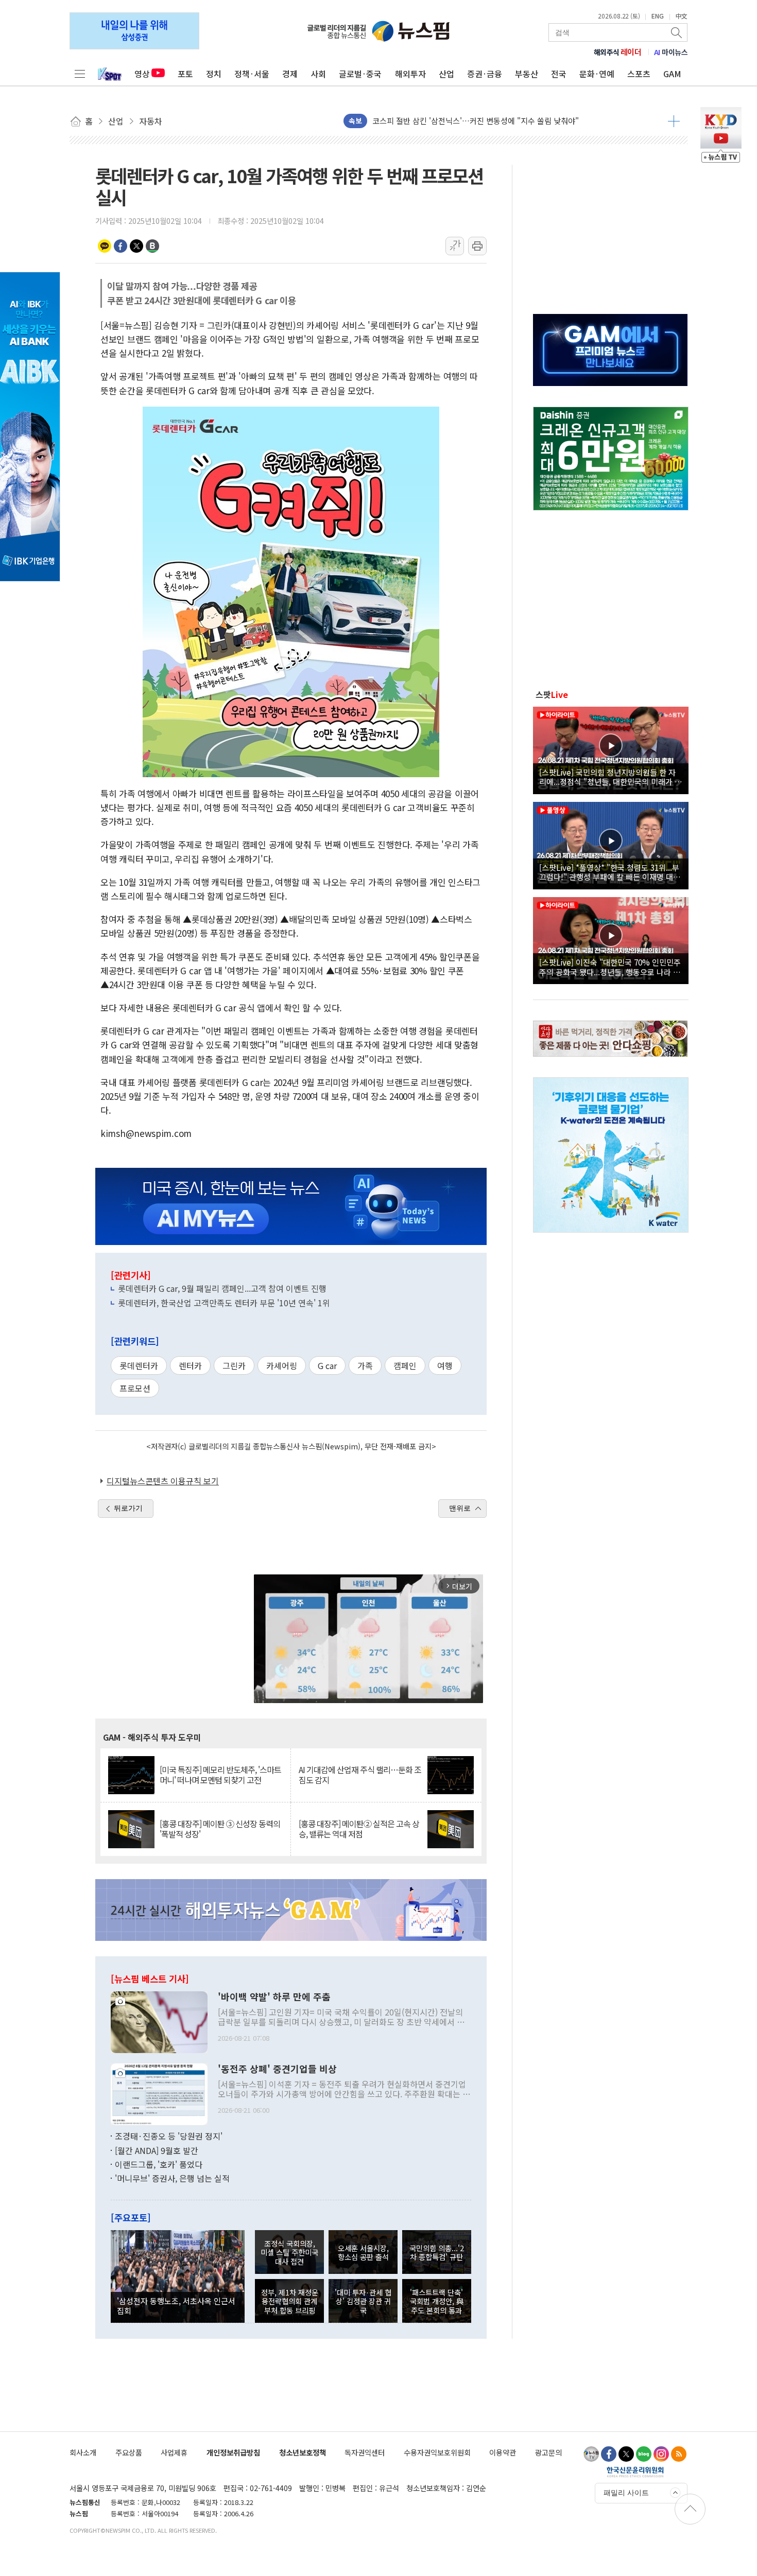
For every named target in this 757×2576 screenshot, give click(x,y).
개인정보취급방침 (233, 2452)
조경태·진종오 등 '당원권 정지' (169, 2136)
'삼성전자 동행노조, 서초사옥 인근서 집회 (176, 2305)
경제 (290, 74)
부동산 (527, 74)
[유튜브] (591, 2454)
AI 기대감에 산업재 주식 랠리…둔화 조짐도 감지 (360, 1775)
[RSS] (679, 2454)
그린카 (234, 1365)
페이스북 (121, 246)
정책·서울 (252, 74)
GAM (672, 74)
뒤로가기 (128, 1508)
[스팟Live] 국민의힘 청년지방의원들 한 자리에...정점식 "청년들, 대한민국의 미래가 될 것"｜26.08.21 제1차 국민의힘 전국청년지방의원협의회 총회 (610, 777)
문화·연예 (597, 74)
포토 (185, 74)
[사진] (159, 2021)
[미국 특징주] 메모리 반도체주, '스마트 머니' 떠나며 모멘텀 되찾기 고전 (220, 1775)
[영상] (611, 749)
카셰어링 (282, 1365)
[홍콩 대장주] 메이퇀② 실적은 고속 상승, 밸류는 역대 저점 (359, 1829)
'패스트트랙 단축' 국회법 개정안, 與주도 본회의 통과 (437, 2301)
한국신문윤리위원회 (635, 2472)
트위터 (136, 246)
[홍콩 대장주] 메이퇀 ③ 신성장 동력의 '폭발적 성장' (220, 1829)
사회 (318, 74)
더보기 (674, 121)
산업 (446, 74)
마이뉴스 (671, 52)
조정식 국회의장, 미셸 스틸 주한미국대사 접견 (289, 2252)
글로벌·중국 (360, 74)
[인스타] (661, 2454)
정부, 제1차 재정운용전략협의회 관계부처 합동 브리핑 (290, 2301)
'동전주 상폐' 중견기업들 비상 (277, 2069)
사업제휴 (174, 2452)
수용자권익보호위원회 (437, 2452)
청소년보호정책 (303, 2452)
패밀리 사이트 (626, 2493)
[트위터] (626, 2454)
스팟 (552, 694)
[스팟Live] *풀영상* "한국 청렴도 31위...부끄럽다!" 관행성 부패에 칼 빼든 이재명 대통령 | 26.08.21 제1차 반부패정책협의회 (610, 872)
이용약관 (503, 2452)
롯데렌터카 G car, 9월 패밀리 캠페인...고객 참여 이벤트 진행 (222, 1288)
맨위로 (460, 1508)
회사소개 (83, 2452)
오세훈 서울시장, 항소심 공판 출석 (363, 2252)
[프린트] (477, 246)
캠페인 (405, 1365)
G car (327, 1365)
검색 (677, 32)
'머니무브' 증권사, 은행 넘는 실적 (172, 2178)
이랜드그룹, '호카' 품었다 (159, 2164)
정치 (214, 74)
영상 (142, 74)
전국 (559, 74)
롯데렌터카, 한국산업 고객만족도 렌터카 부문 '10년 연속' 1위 (224, 1303)
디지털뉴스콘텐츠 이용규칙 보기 (163, 1481)
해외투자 (410, 74)
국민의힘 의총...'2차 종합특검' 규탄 (437, 2252)
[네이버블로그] (644, 2454)
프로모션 (135, 1388)
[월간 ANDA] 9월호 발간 (157, 2150)
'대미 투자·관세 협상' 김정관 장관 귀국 (363, 2301)
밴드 (152, 246)
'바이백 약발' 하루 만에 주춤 (274, 1997)
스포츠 (639, 74)
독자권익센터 (365, 2452)
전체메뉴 (80, 74)
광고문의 (548, 2452)
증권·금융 (485, 74)
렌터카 (190, 1365)
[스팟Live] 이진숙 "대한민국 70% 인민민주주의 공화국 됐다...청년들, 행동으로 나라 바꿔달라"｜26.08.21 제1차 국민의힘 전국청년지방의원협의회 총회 (610, 967)
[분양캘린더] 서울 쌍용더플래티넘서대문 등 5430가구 (459, 121)
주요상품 (129, 2452)
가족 (365, 1365)
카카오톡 (105, 246)
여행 (445, 1365)
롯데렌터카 (139, 1365)
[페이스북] (609, 2454)
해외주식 (618, 52)
